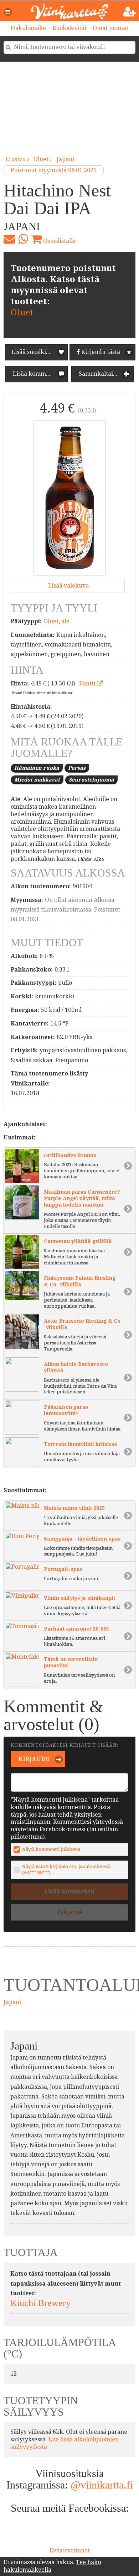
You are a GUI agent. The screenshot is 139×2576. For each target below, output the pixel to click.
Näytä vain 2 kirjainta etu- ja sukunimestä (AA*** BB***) (66, 1869)
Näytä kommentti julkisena (51, 1849)
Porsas (77, 768)
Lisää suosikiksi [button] (33, 352)
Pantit (88, 683)
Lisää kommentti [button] (35, 374)
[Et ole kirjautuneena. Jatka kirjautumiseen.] (130, 12)
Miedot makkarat (37, 780)
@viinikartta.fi (102, 2485)
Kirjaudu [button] (34, 1759)
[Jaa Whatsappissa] (23, 239)
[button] (8, 12)
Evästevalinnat (70, 2550)
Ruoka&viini (69, 28)
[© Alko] (69, 498)
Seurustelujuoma (91, 780)
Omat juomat (110, 28)
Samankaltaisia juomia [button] (105, 374)
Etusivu (16, 159)
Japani (65, 159)
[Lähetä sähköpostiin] (9, 239)
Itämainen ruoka (37, 768)
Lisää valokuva (68, 586)
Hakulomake (28, 28)
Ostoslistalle (59, 241)
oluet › (43, 159)
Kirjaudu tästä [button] (100, 352)
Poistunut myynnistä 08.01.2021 (54, 170)
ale (65, 621)
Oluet (22, 313)
